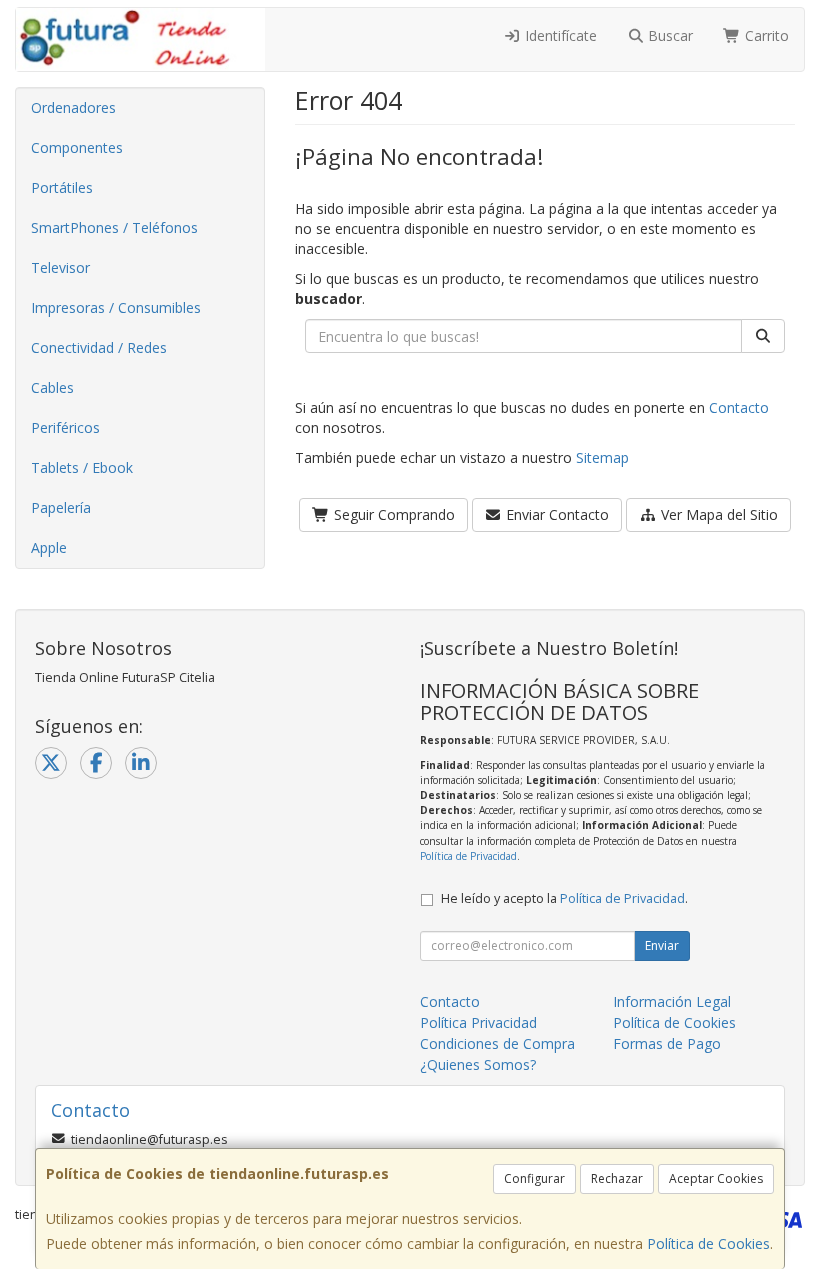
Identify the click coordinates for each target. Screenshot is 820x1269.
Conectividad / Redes (99, 347)
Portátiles (62, 187)
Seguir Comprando (392, 514)
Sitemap (602, 457)
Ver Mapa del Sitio (717, 514)
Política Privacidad (478, 1022)
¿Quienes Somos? (478, 1064)
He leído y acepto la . (564, 898)
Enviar (662, 945)
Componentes (77, 147)
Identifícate (559, 35)
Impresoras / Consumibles (116, 307)
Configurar (534, 1178)
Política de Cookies (708, 1243)
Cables (52, 387)
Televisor (60, 267)
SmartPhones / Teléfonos (114, 227)
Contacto (739, 407)
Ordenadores (73, 107)
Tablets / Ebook (82, 467)
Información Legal (672, 1001)
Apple (49, 547)
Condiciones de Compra (497, 1043)
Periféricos (65, 427)
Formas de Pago (667, 1043)
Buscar (668, 35)
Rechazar (617, 1178)
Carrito (765, 35)
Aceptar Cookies (716, 1178)
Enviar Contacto (555, 514)
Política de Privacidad (468, 856)
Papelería (61, 507)
